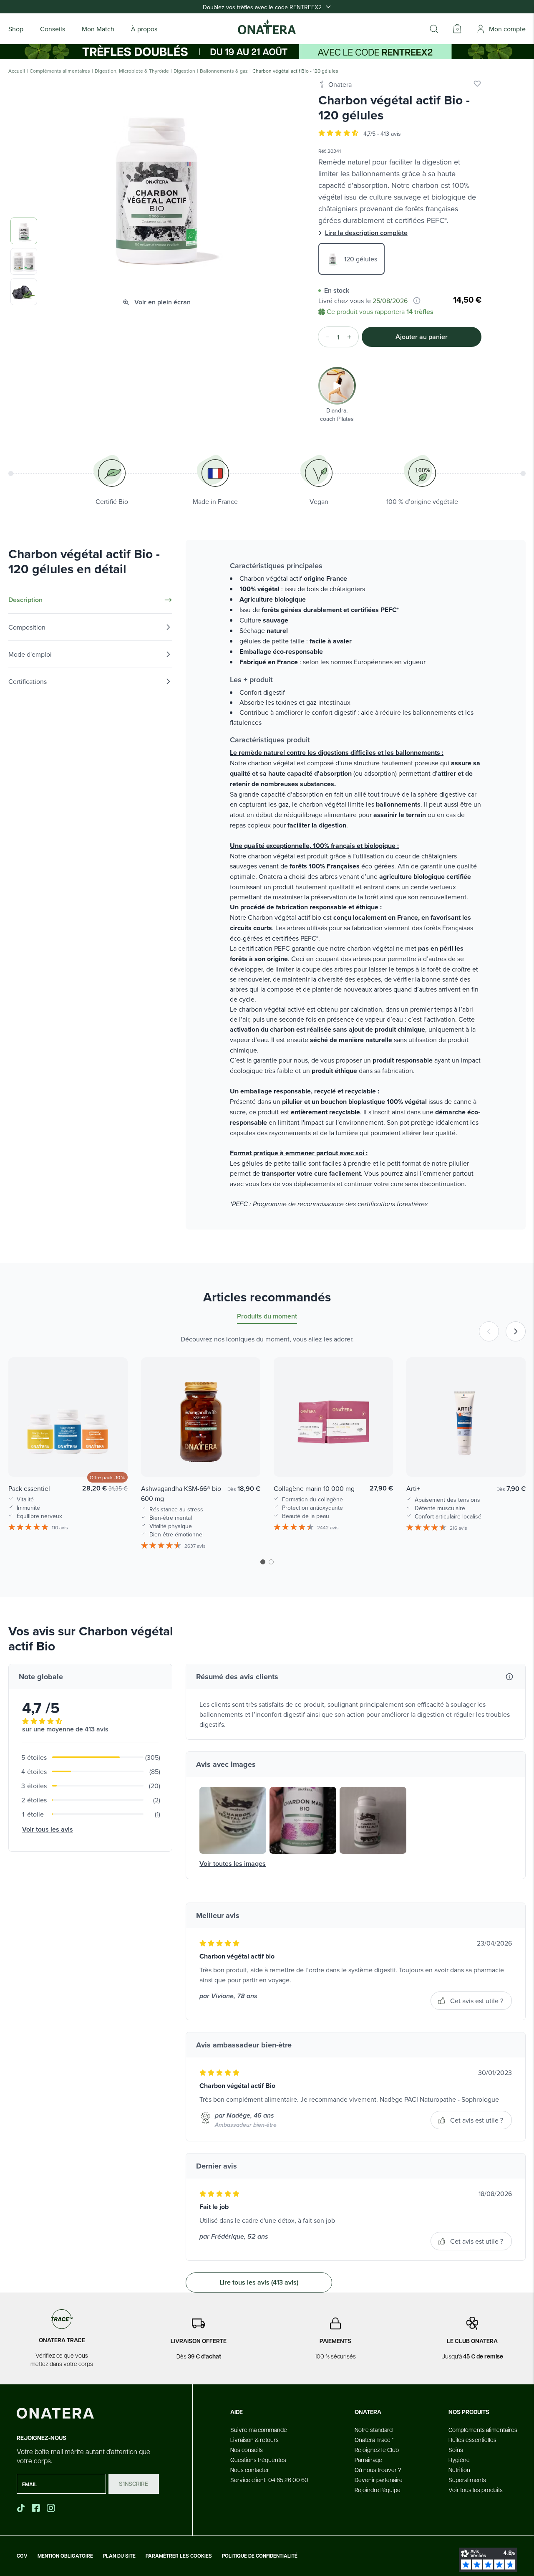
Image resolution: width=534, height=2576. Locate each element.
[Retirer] (325, 337)
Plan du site (119, 2556)
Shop (16, 29)
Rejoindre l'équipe (378, 2490)
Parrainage (368, 2460)
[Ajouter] (352, 337)
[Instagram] (52, 2508)
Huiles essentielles (472, 2439)
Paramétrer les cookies (179, 2556)
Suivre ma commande (259, 2429)
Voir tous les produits (476, 2490)
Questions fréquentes (258, 2460)
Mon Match (98, 29)
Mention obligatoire (65, 2556)
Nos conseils (247, 2449)
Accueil (17, 71)
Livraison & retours (254, 2439)
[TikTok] (21, 2508)
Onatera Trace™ (374, 2439)
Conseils (53, 29)
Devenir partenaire (379, 2480)
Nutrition (459, 2470)
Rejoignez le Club (377, 2449)
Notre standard (374, 2429)
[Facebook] (37, 2508)
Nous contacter (250, 2470)
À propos (144, 29)
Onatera (340, 84)
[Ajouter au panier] (113, 1458)
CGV (22, 2556)
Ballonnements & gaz (224, 71)
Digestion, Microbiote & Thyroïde (132, 71)
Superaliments (467, 2480)
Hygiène (459, 2460)
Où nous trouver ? (378, 2470)
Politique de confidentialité (260, 2556)
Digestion (184, 71)
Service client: (269, 2480)
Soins (456, 2449)
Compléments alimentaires (60, 71)
